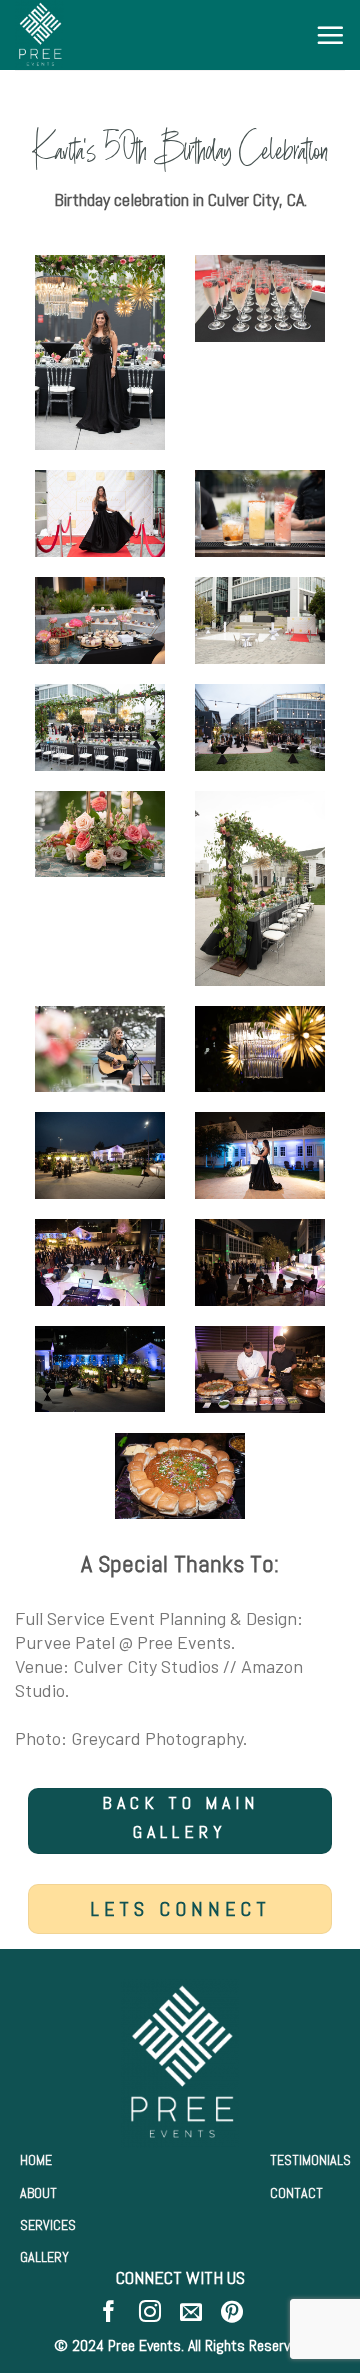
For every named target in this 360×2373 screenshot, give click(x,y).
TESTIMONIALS (310, 2160)
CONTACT (296, 2193)
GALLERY (44, 2257)
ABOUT (38, 2193)
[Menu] (330, 35)
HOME (36, 2160)
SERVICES (48, 2225)
